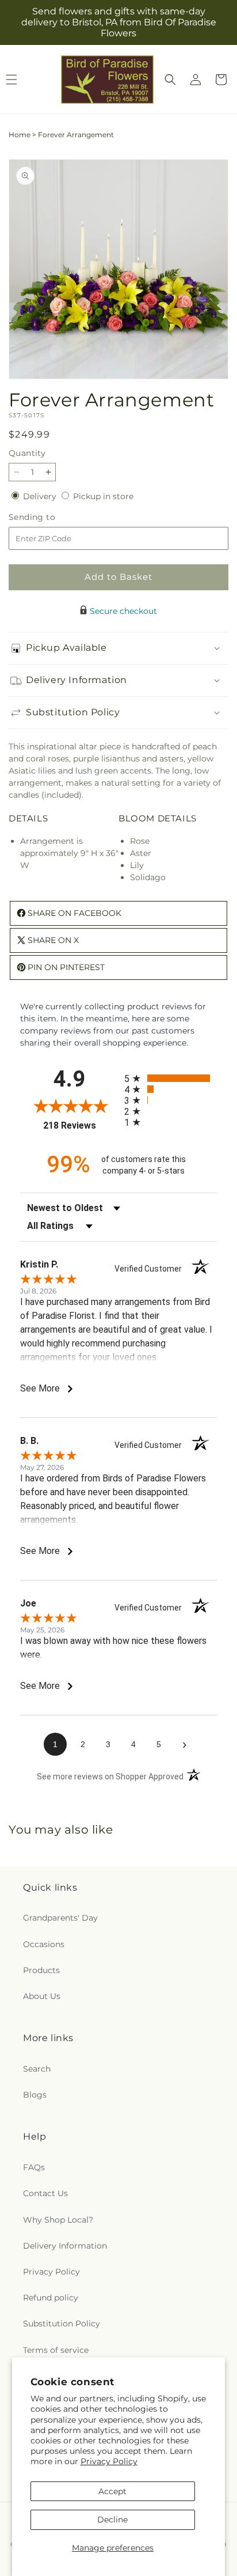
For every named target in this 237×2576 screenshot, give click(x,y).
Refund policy (51, 2298)
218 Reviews (81, 1125)
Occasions (44, 1944)
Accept (112, 2491)
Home (20, 135)
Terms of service (56, 2350)
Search (37, 2069)
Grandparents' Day (60, 1918)
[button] (170, 80)
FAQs (34, 2167)
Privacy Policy (109, 2461)
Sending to (49, 517)
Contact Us (45, 2193)
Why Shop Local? (58, 2220)
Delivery (41, 496)
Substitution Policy (62, 2324)
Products (41, 1970)
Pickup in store (103, 496)
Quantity (27, 453)
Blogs (35, 2095)
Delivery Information (65, 2246)
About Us (42, 1996)
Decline (112, 2520)
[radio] (171, 1078)
